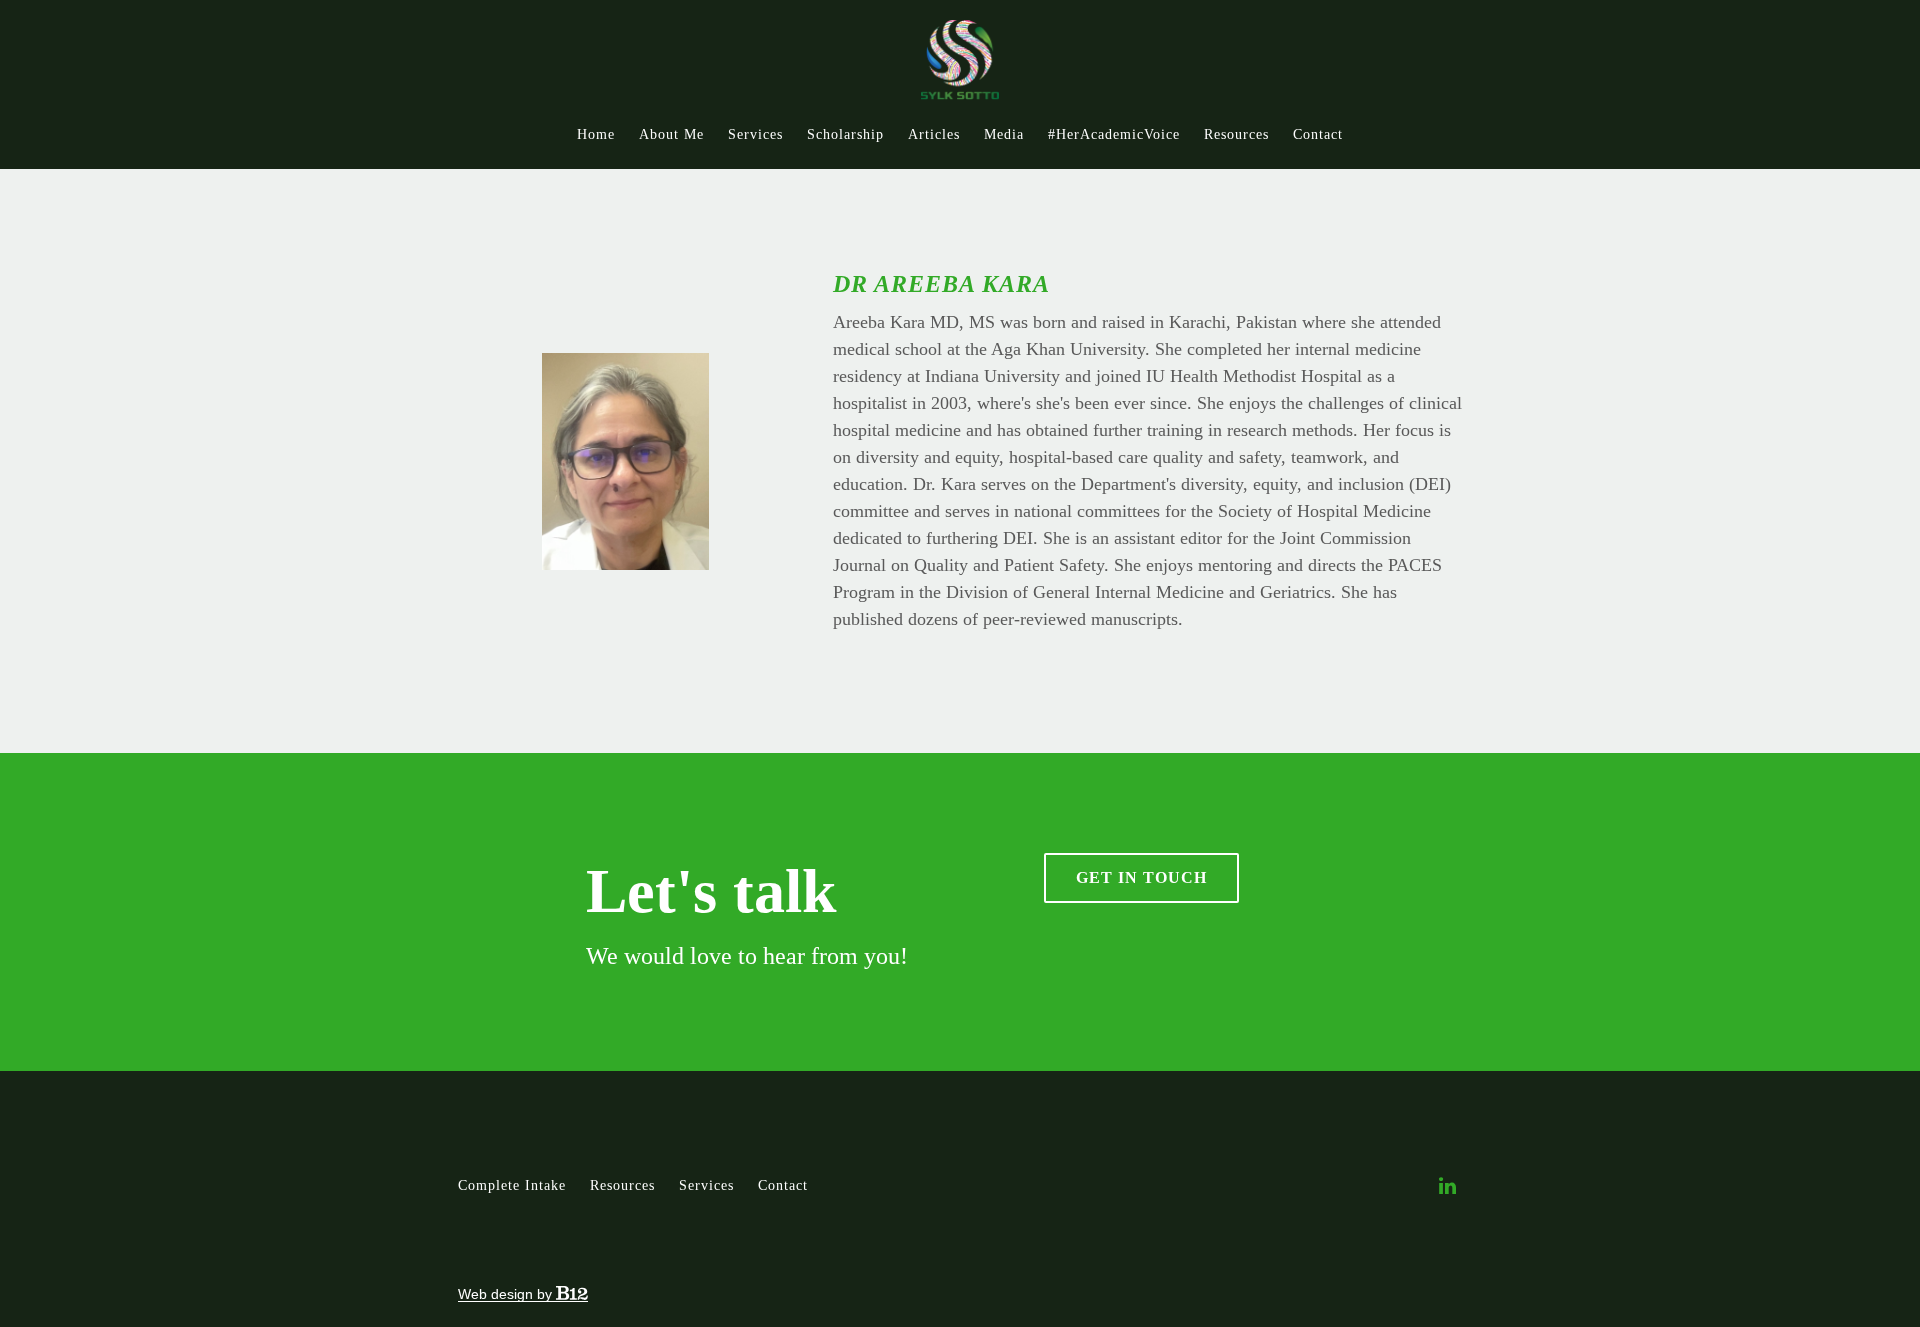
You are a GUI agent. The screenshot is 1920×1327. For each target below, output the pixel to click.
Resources (1236, 134)
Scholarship (845, 134)
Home (596, 134)
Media (1004, 134)
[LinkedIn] (1447, 1186)
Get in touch (1141, 877)
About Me (671, 134)
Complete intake (512, 1185)
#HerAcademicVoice (1114, 134)
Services (755, 134)
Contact (1318, 134)
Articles (934, 134)
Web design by (507, 1294)
